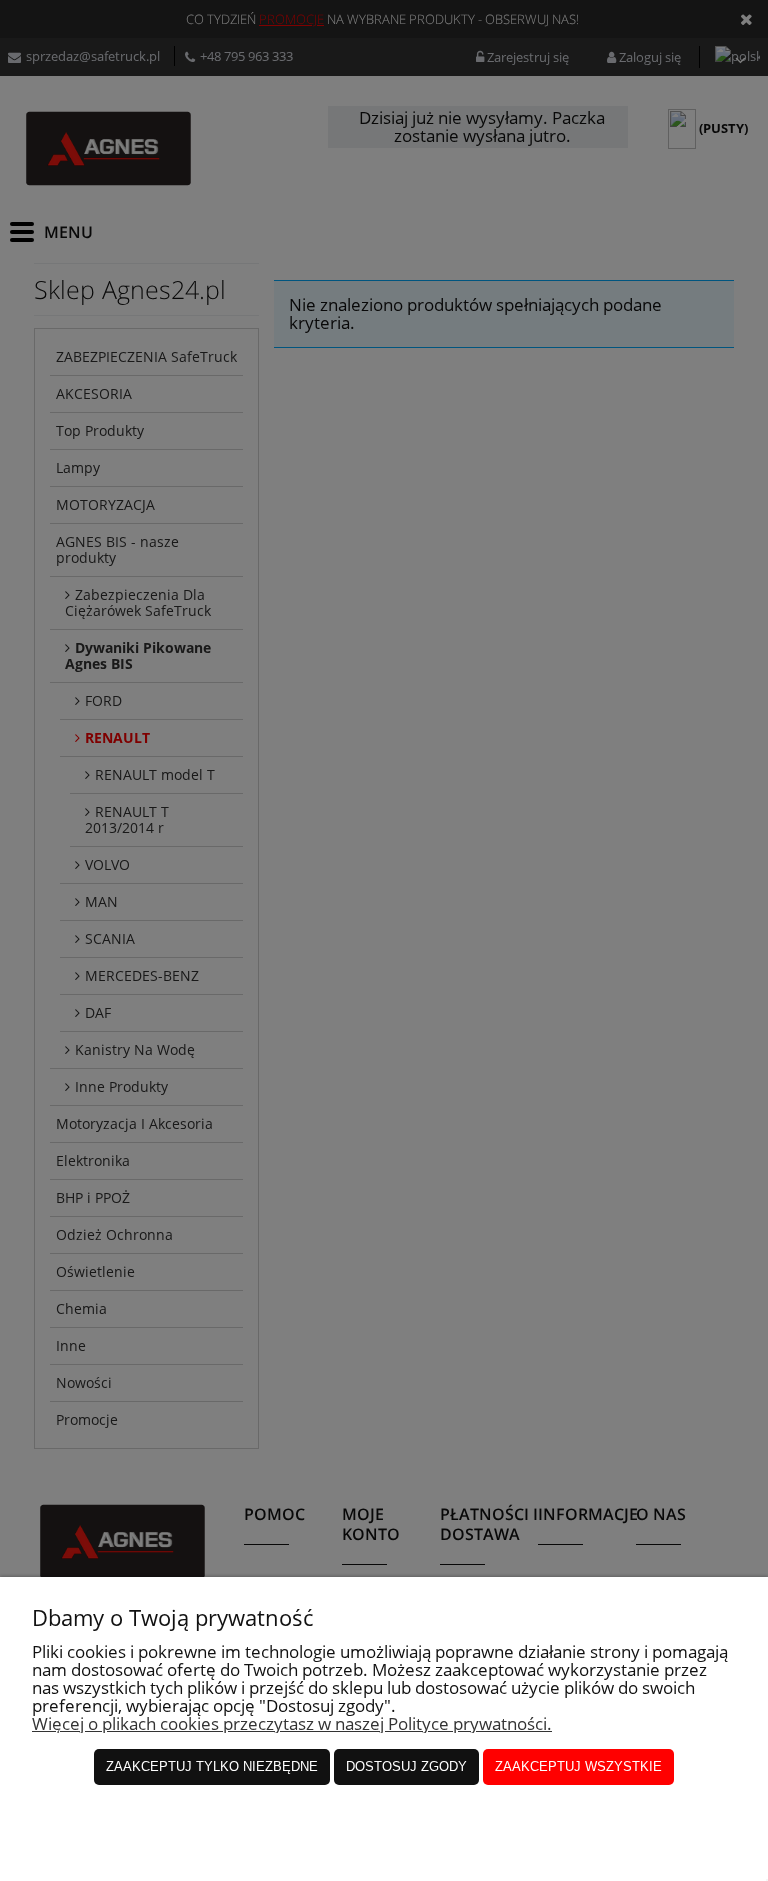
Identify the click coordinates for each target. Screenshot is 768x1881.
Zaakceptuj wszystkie (578, 1766)
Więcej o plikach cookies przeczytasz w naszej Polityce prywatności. (292, 1723)
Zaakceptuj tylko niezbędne (212, 1766)
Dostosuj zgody (406, 1766)
